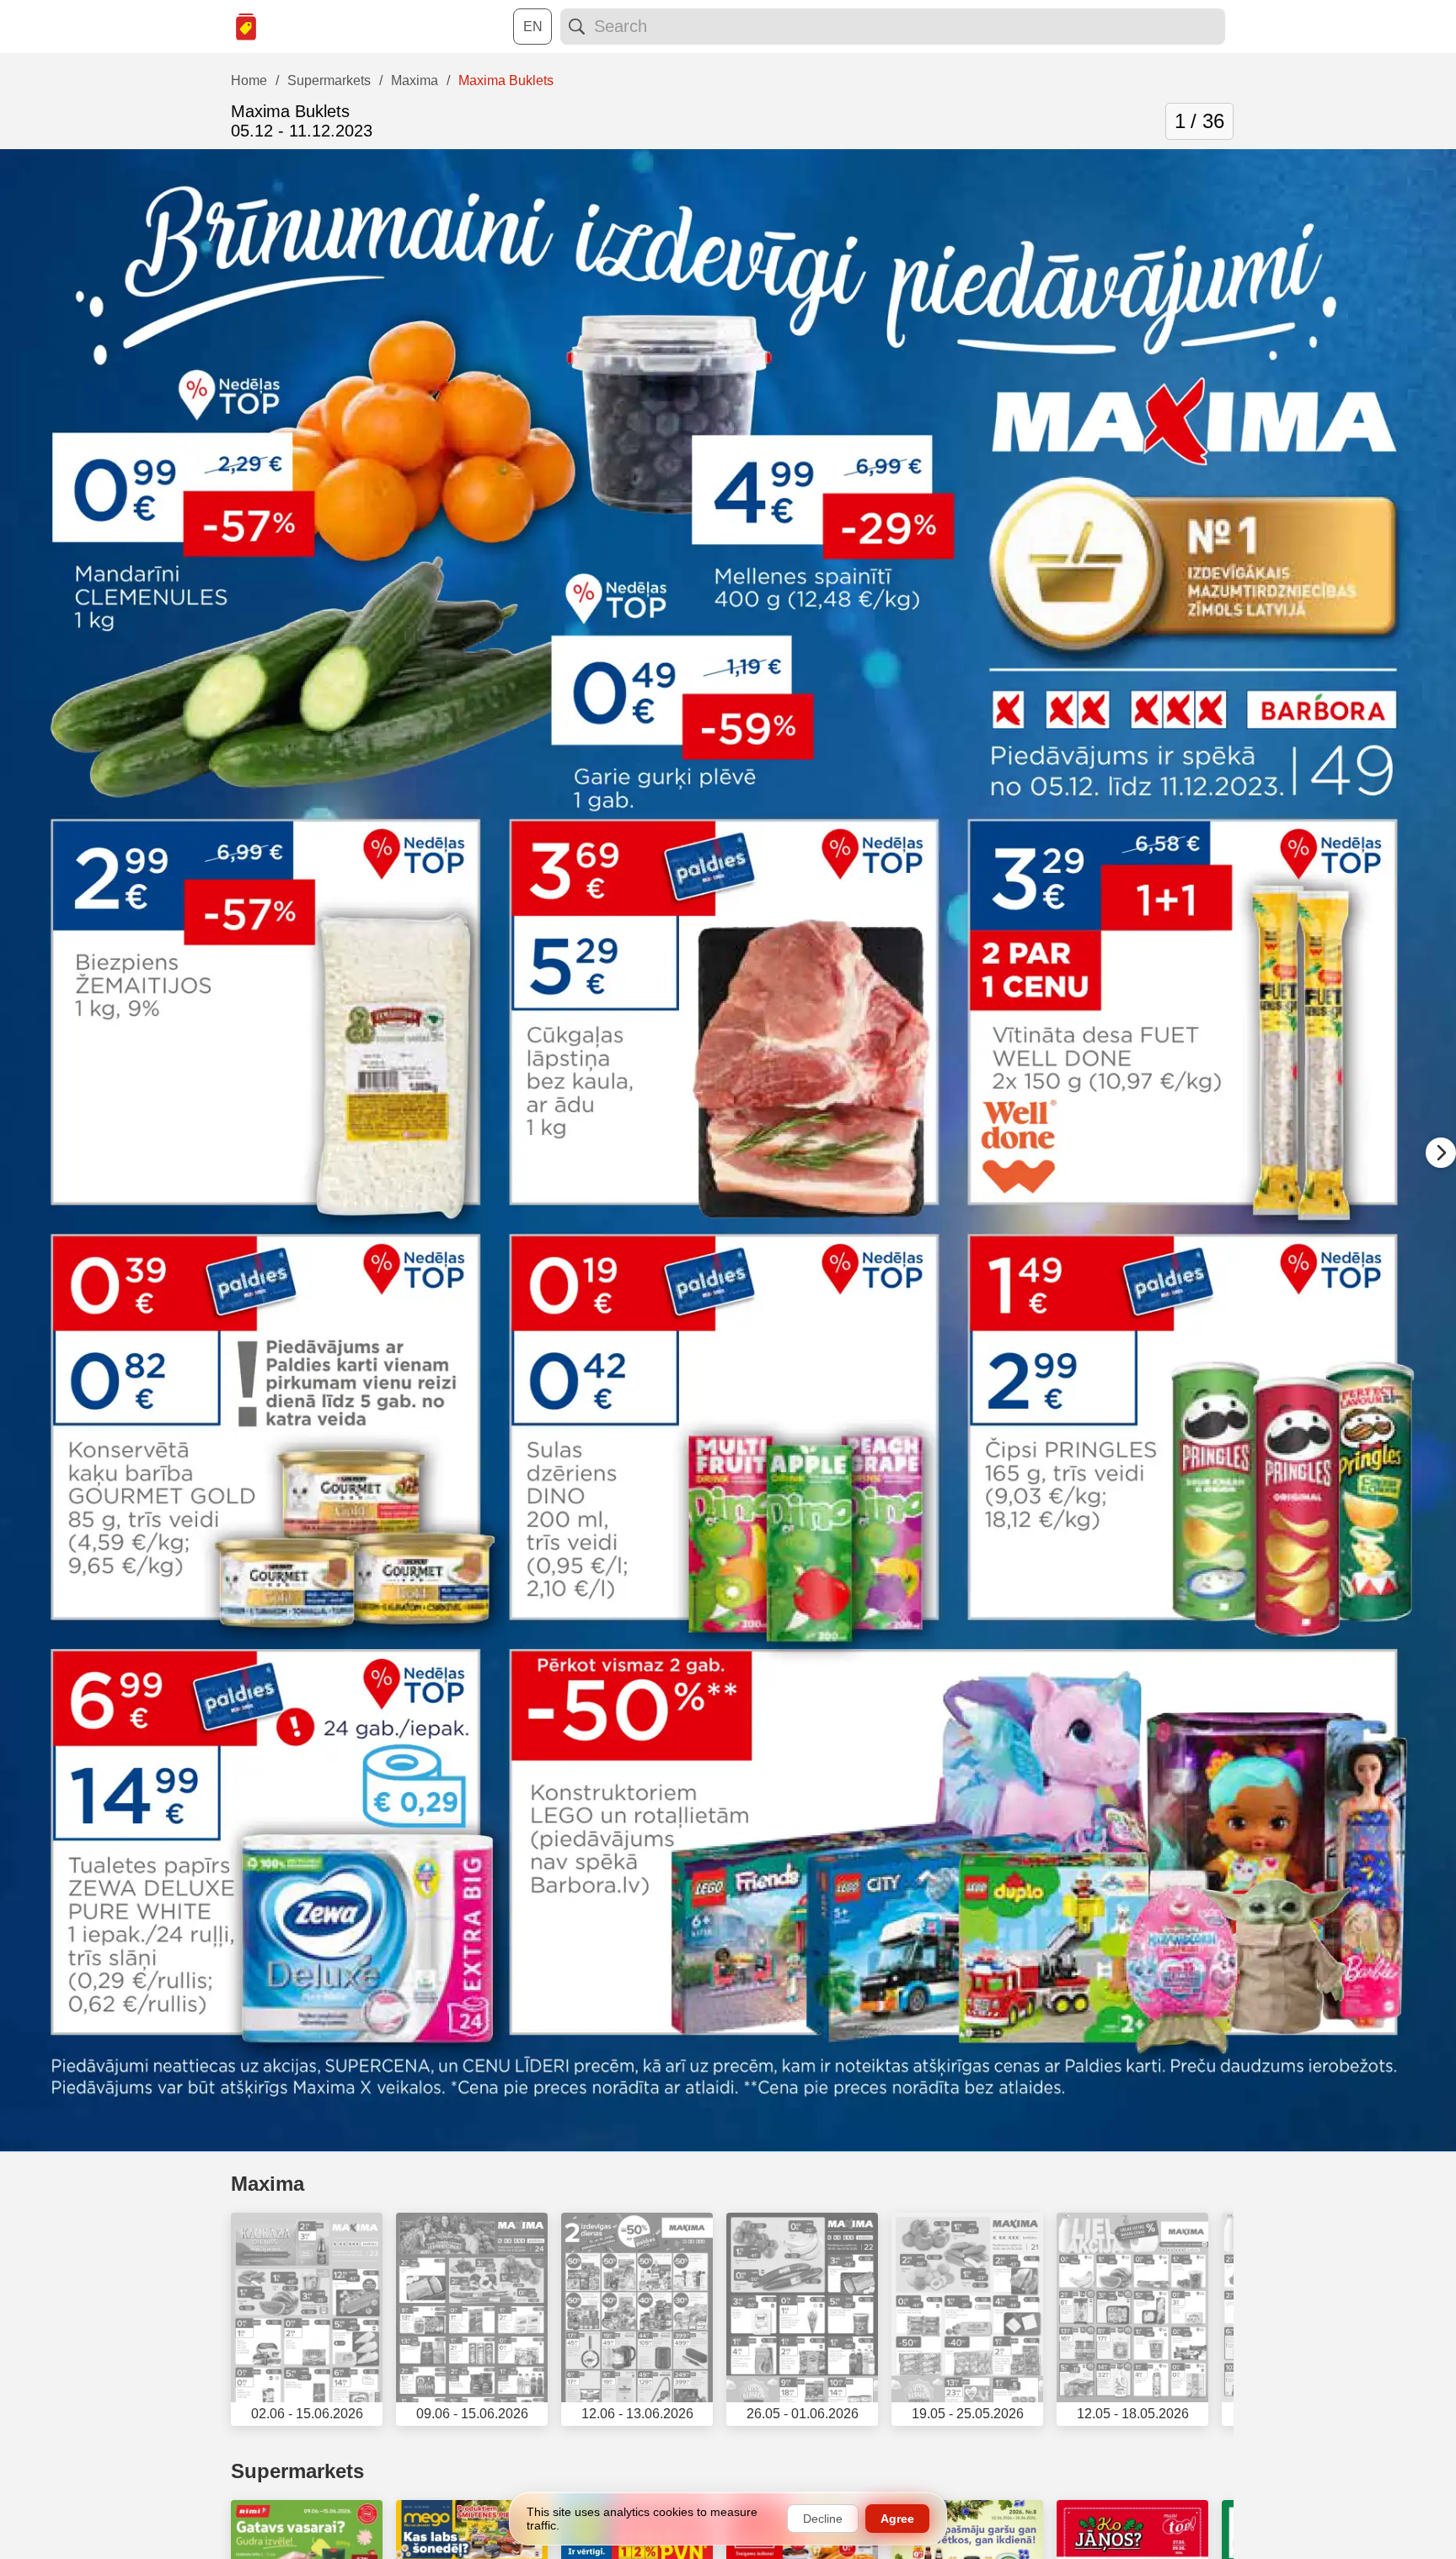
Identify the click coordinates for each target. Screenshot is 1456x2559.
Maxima (268, 2184)
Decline (823, 2519)
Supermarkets (297, 2471)
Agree (897, 2519)
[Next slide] (1441, 1153)
